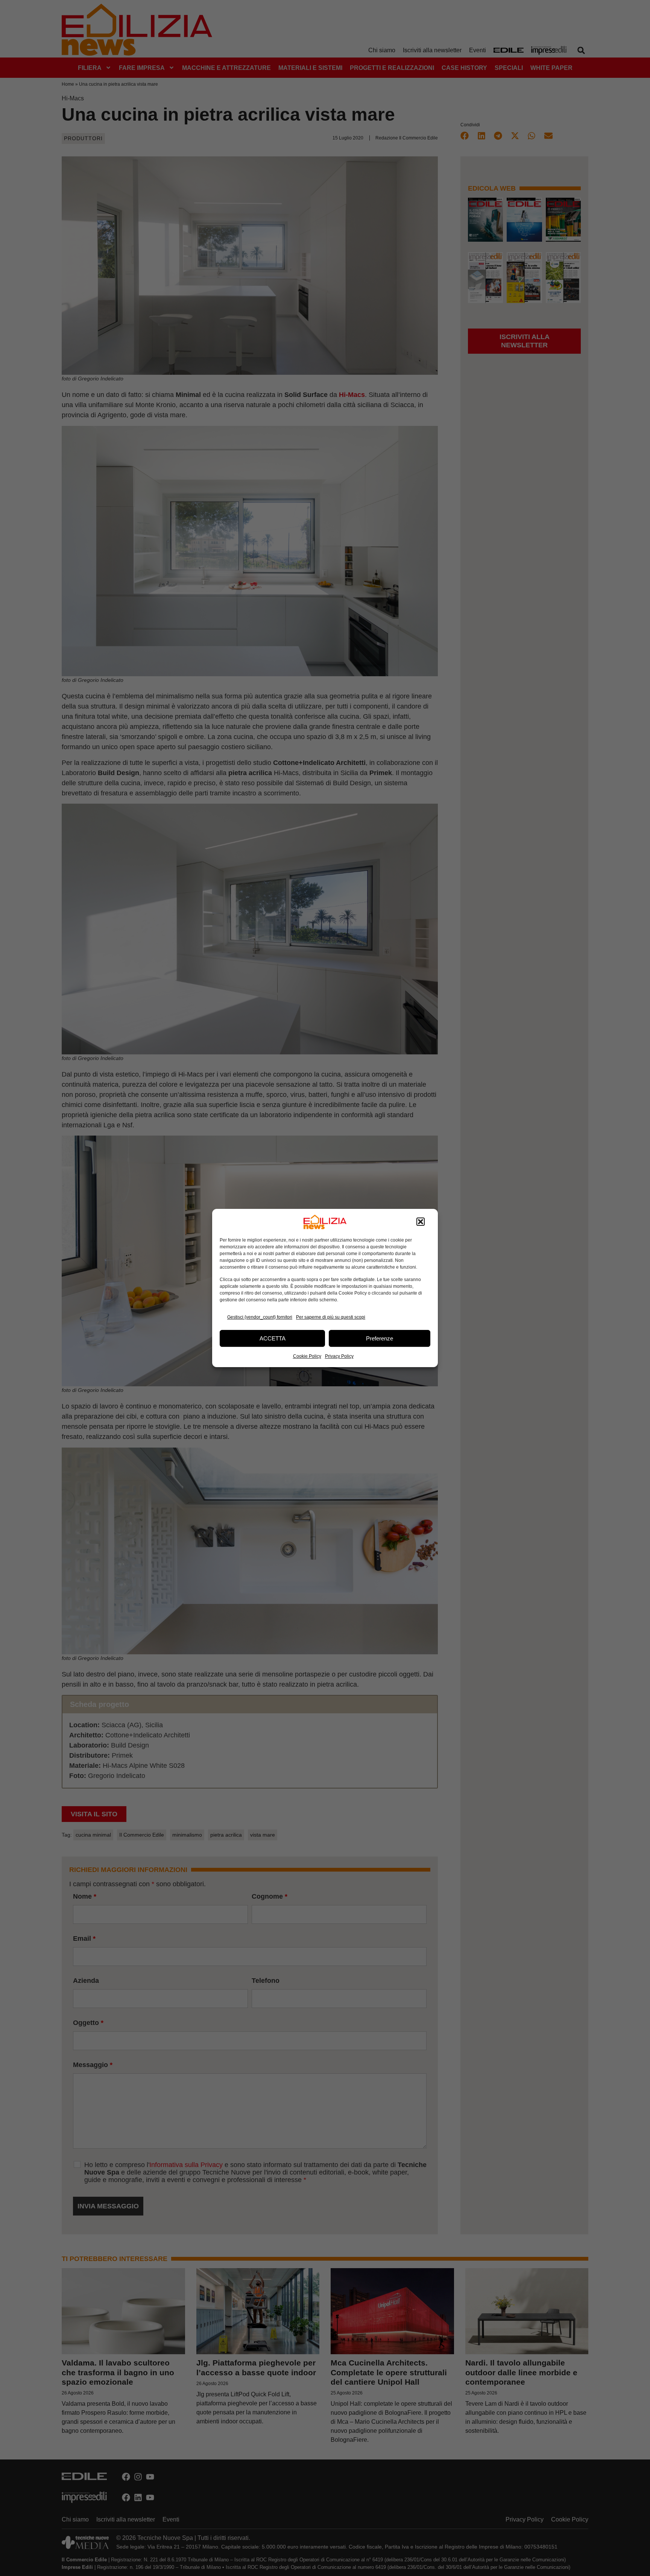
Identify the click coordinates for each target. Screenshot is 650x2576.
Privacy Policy (339, 1356)
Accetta (273, 1338)
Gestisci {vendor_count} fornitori (260, 1317)
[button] (421, 1222)
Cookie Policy (307, 1356)
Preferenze (380, 1338)
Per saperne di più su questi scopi (331, 1317)
